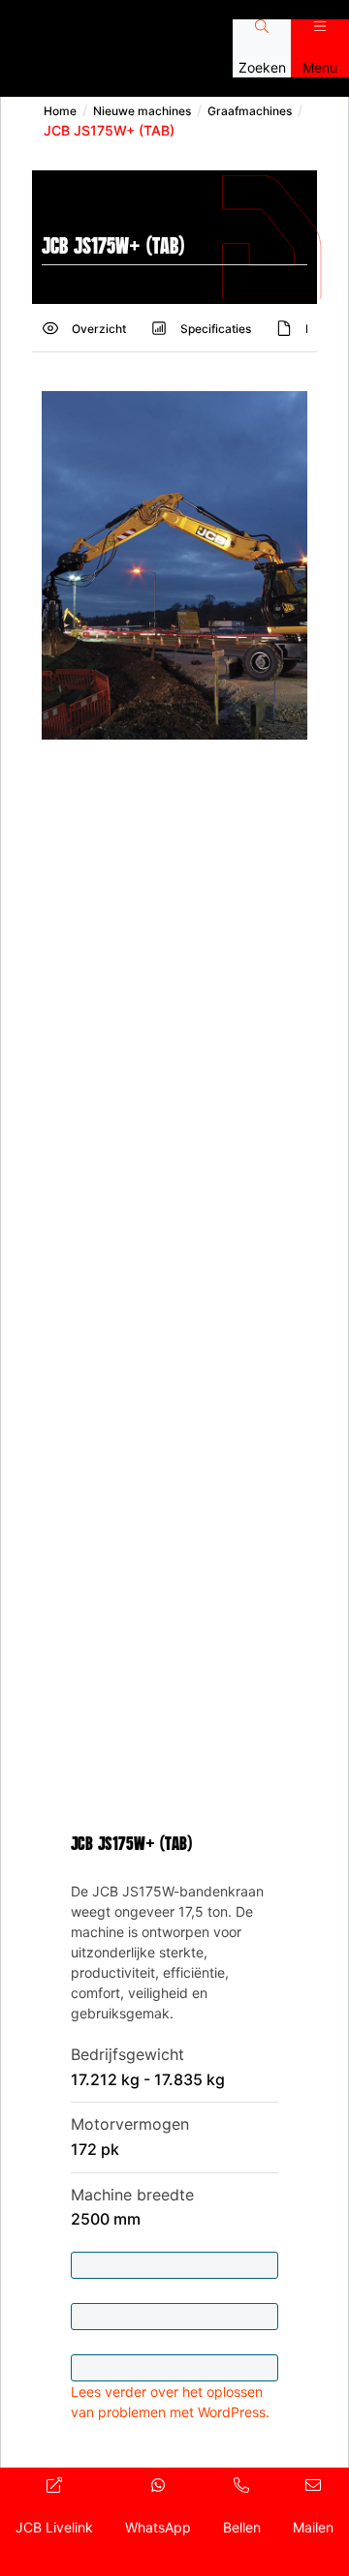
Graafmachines (250, 111)
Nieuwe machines (142, 111)
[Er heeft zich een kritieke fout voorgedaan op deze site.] (174, 2317)
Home (60, 111)
